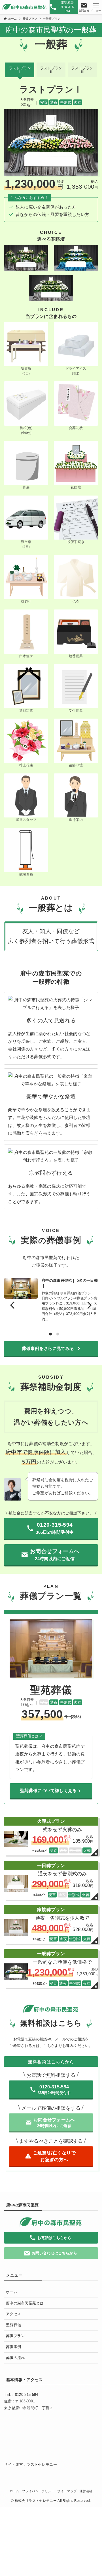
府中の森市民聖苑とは (25, 2303)
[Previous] (13, 1305)
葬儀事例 (13, 2347)
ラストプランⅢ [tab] (82, 70)
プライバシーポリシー (38, 2491)
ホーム (12, 2292)
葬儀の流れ (15, 2358)
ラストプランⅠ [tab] (20, 70)
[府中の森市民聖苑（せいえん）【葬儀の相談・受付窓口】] (25, 7)
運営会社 (86, 2491)
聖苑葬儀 (13, 2325)
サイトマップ (67, 2491)
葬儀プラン (15, 2336)
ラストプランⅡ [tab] (51, 70)
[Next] (89, 1305)
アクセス (13, 2314)
